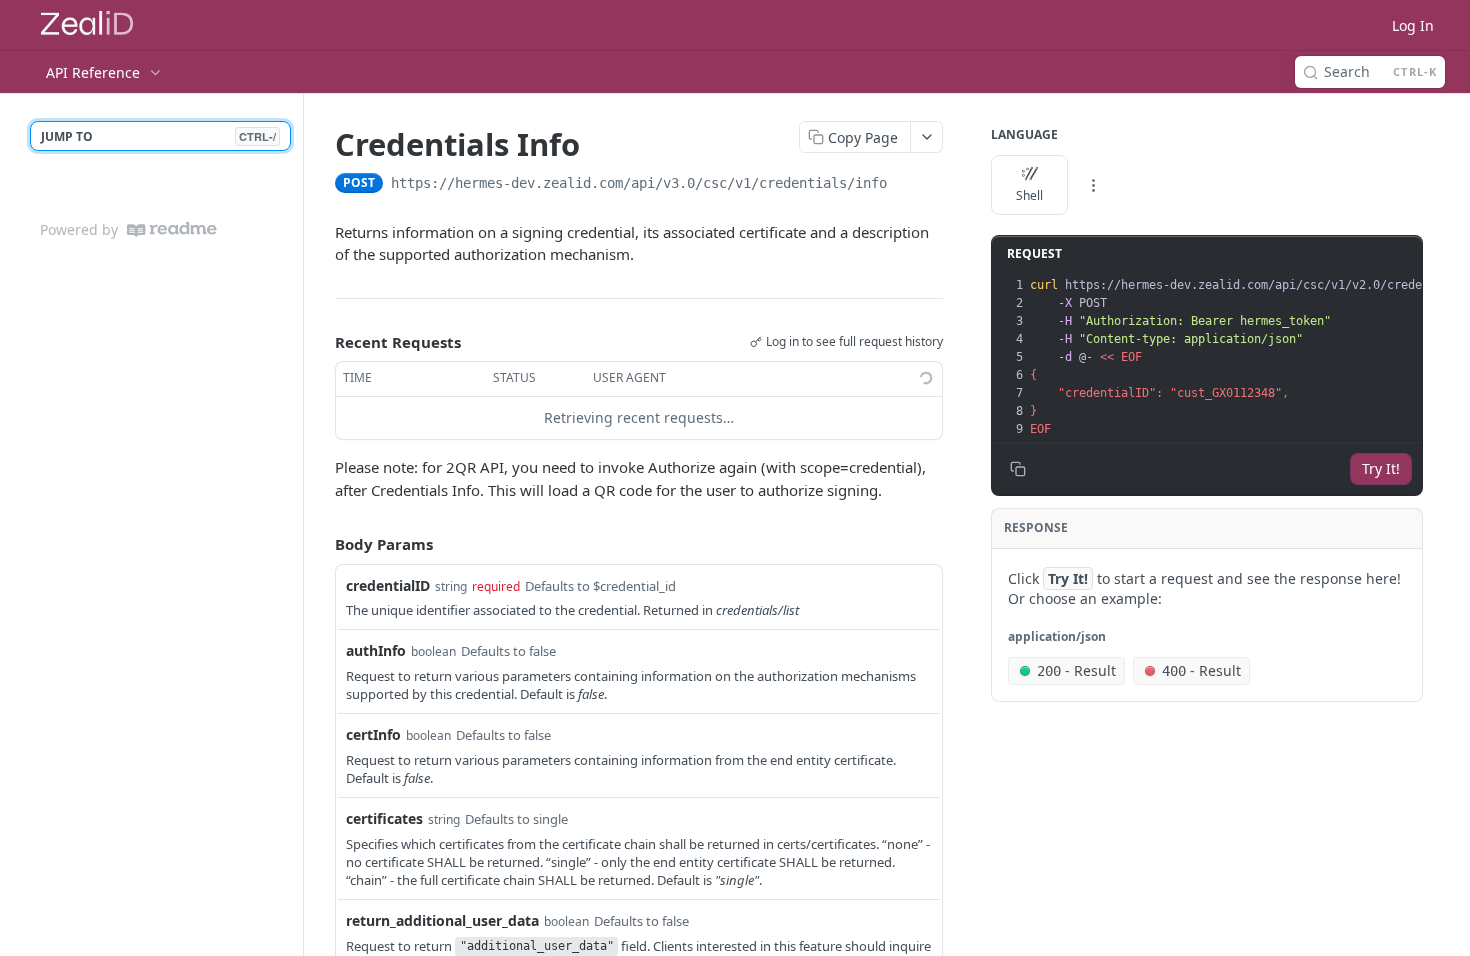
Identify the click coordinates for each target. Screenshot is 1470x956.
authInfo (376, 650)
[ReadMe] (172, 229)
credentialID (388, 585)
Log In (1413, 25)
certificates (384, 818)
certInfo (373, 734)
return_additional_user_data (442, 920)
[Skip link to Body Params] (321, 544)
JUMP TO (158, 136)
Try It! (1381, 468)
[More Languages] (1093, 185)
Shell (1029, 195)
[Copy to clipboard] (907, 185)
